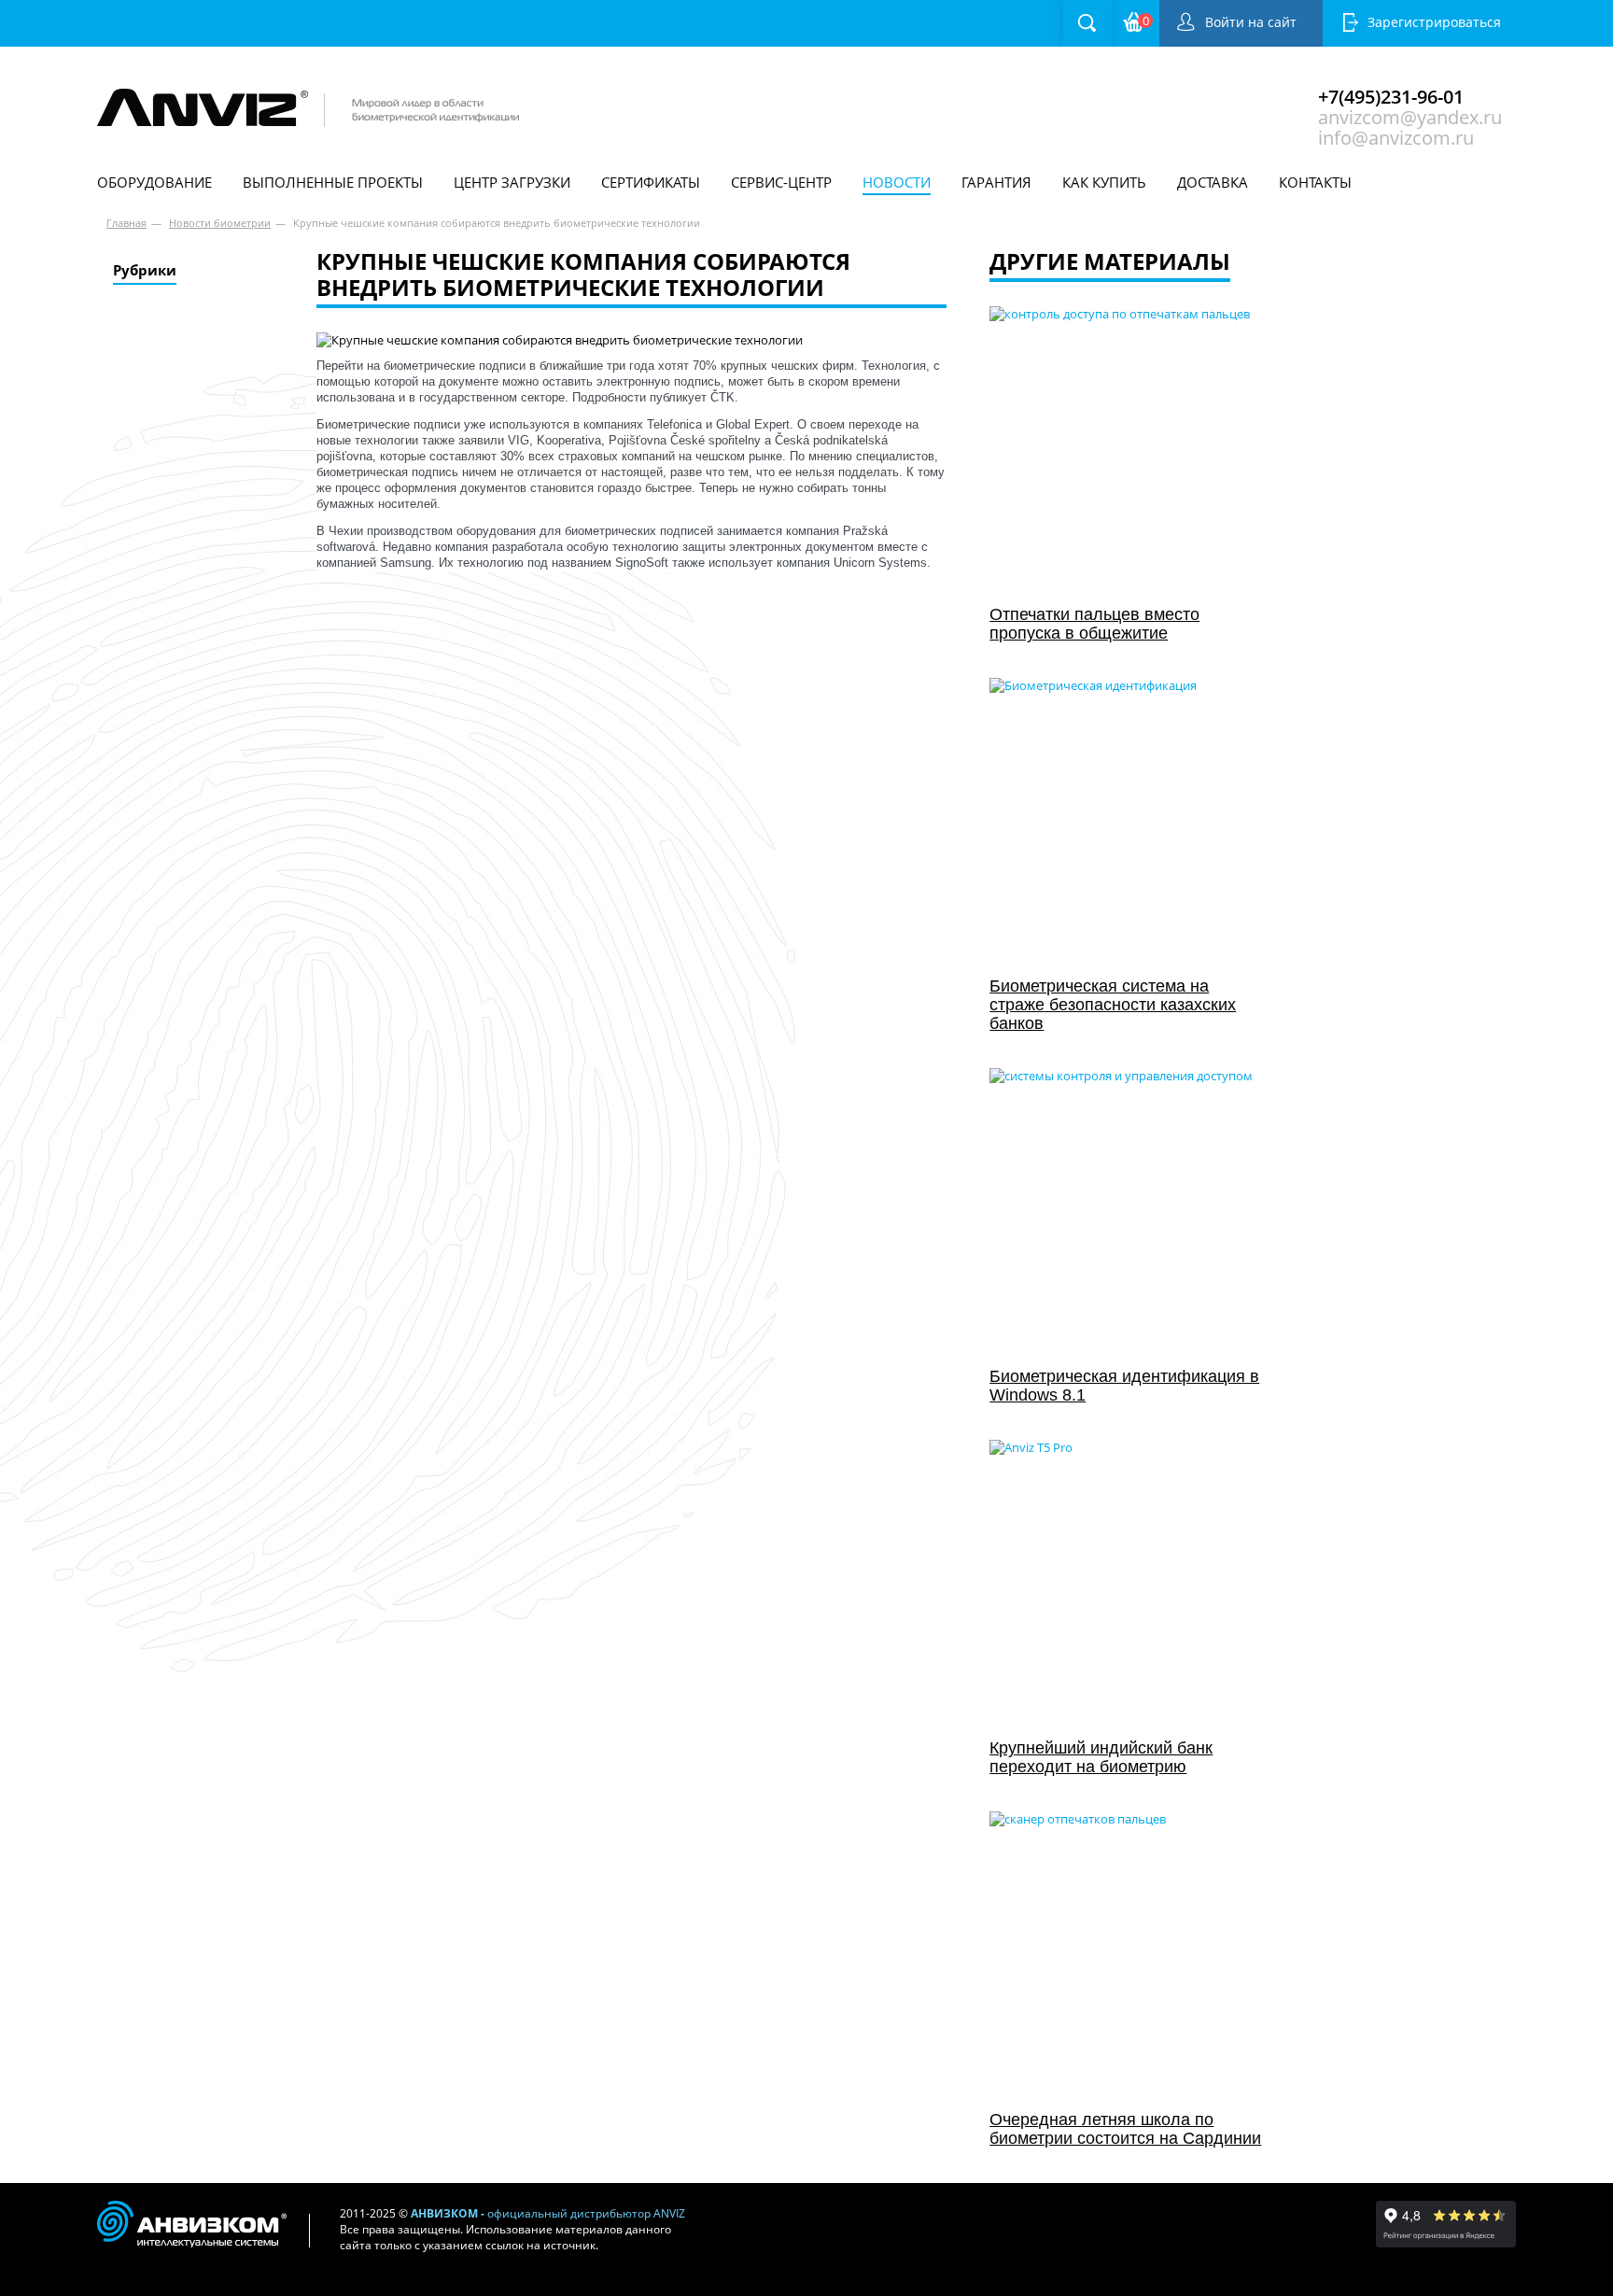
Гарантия (996, 182)
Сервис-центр (781, 182)
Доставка (1213, 182)
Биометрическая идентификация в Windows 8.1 (1124, 1386)
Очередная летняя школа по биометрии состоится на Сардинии (1125, 2129)
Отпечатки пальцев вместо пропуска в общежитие (1094, 624)
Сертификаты (651, 182)
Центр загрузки (512, 182)
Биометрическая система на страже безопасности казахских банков (1113, 1005)
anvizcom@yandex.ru (1410, 115)
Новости (897, 182)
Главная (126, 223)
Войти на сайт (1251, 22)
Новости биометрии (220, 223)
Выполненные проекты (333, 182)
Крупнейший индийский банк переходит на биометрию (1101, 1757)
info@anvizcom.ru (1396, 135)
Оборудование (154, 182)
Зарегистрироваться (1434, 22)
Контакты (1315, 182)
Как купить (1104, 182)
